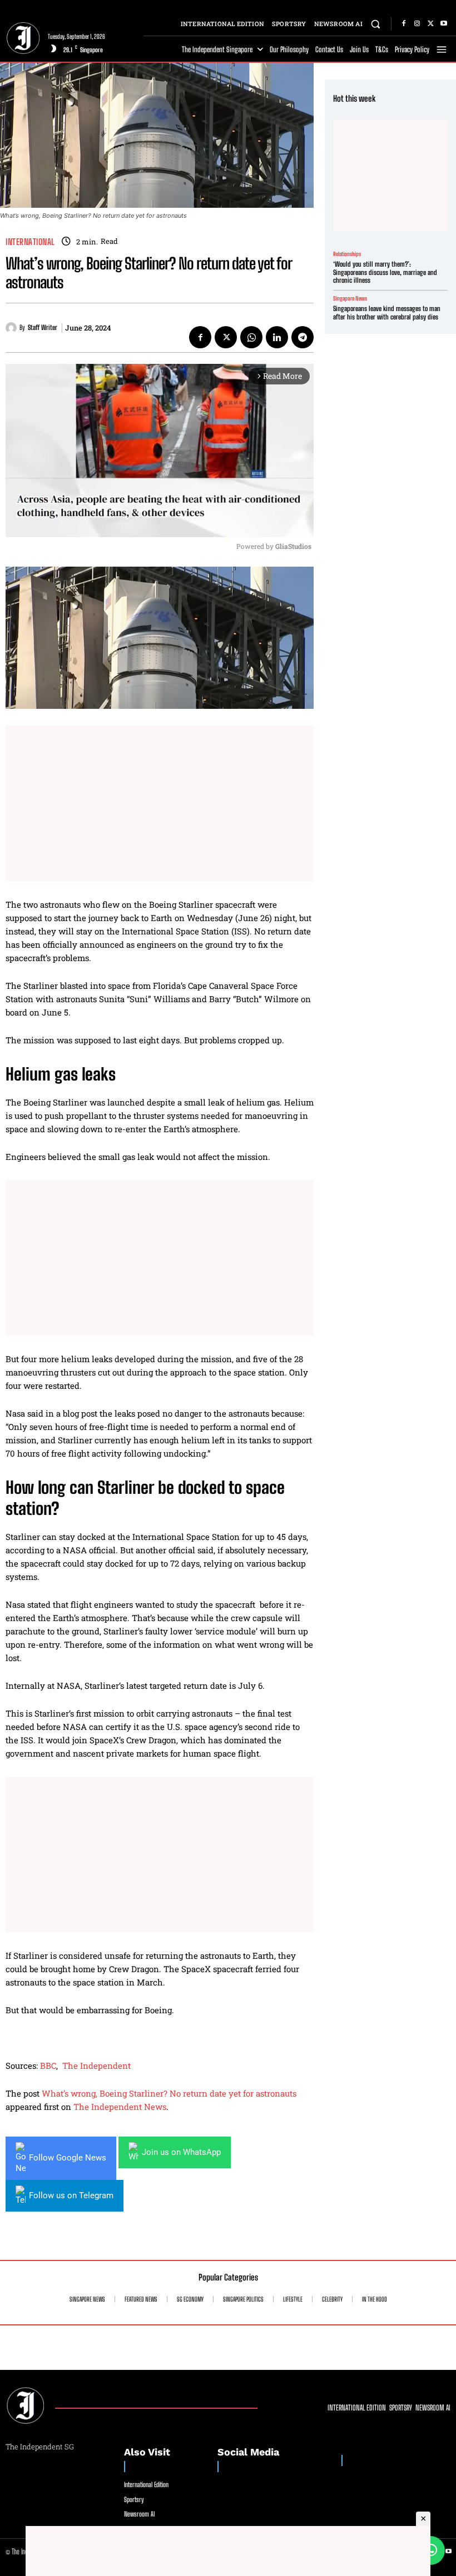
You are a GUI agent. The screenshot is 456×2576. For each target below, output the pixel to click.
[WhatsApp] (251, 337)
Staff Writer (43, 328)
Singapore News (350, 298)
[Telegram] (303, 337)
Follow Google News (68, 2158)
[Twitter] (430, 24)
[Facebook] (404, 24)
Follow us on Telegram (71, 2195)
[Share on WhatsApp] (430, 2550)
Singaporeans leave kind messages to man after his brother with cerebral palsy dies (387, 312)
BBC (48, 2065)
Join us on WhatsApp (181, 2152)
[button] (376, 24)
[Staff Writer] (13, 328)
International (30, 242)
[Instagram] (417, 24)
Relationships (347, 254)
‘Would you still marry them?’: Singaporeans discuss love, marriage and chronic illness (385, 272)
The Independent (96, 2065)
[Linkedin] (277, 337)
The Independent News (120, 2107)
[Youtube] (444, 24)
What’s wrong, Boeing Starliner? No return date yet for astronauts (169, 2093)
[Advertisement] (160, 803)
